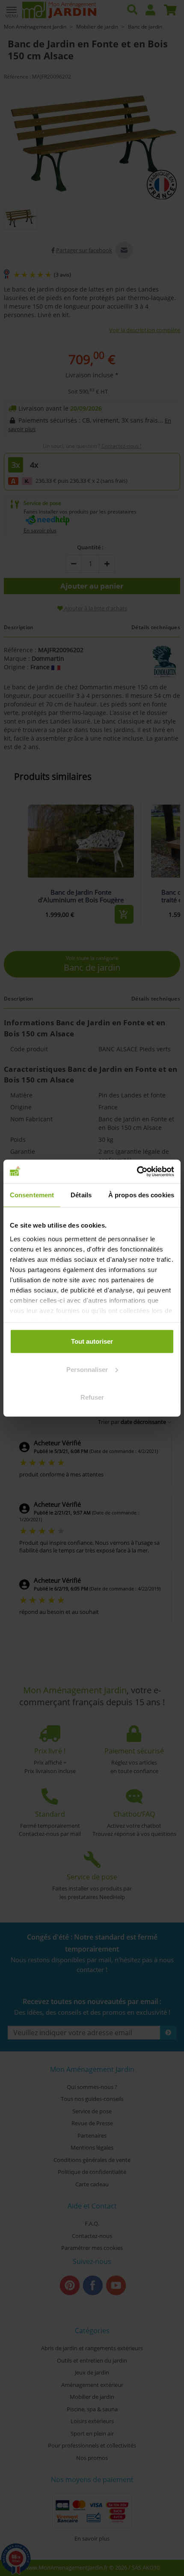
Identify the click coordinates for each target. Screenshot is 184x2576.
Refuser (92, 1397)
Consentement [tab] (32, 1195)
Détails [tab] (81, 1195)
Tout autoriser (92, 1341)
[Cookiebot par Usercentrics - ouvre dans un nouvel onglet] (137, 1171)
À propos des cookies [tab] (141, 1195)
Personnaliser (87, 1369)
